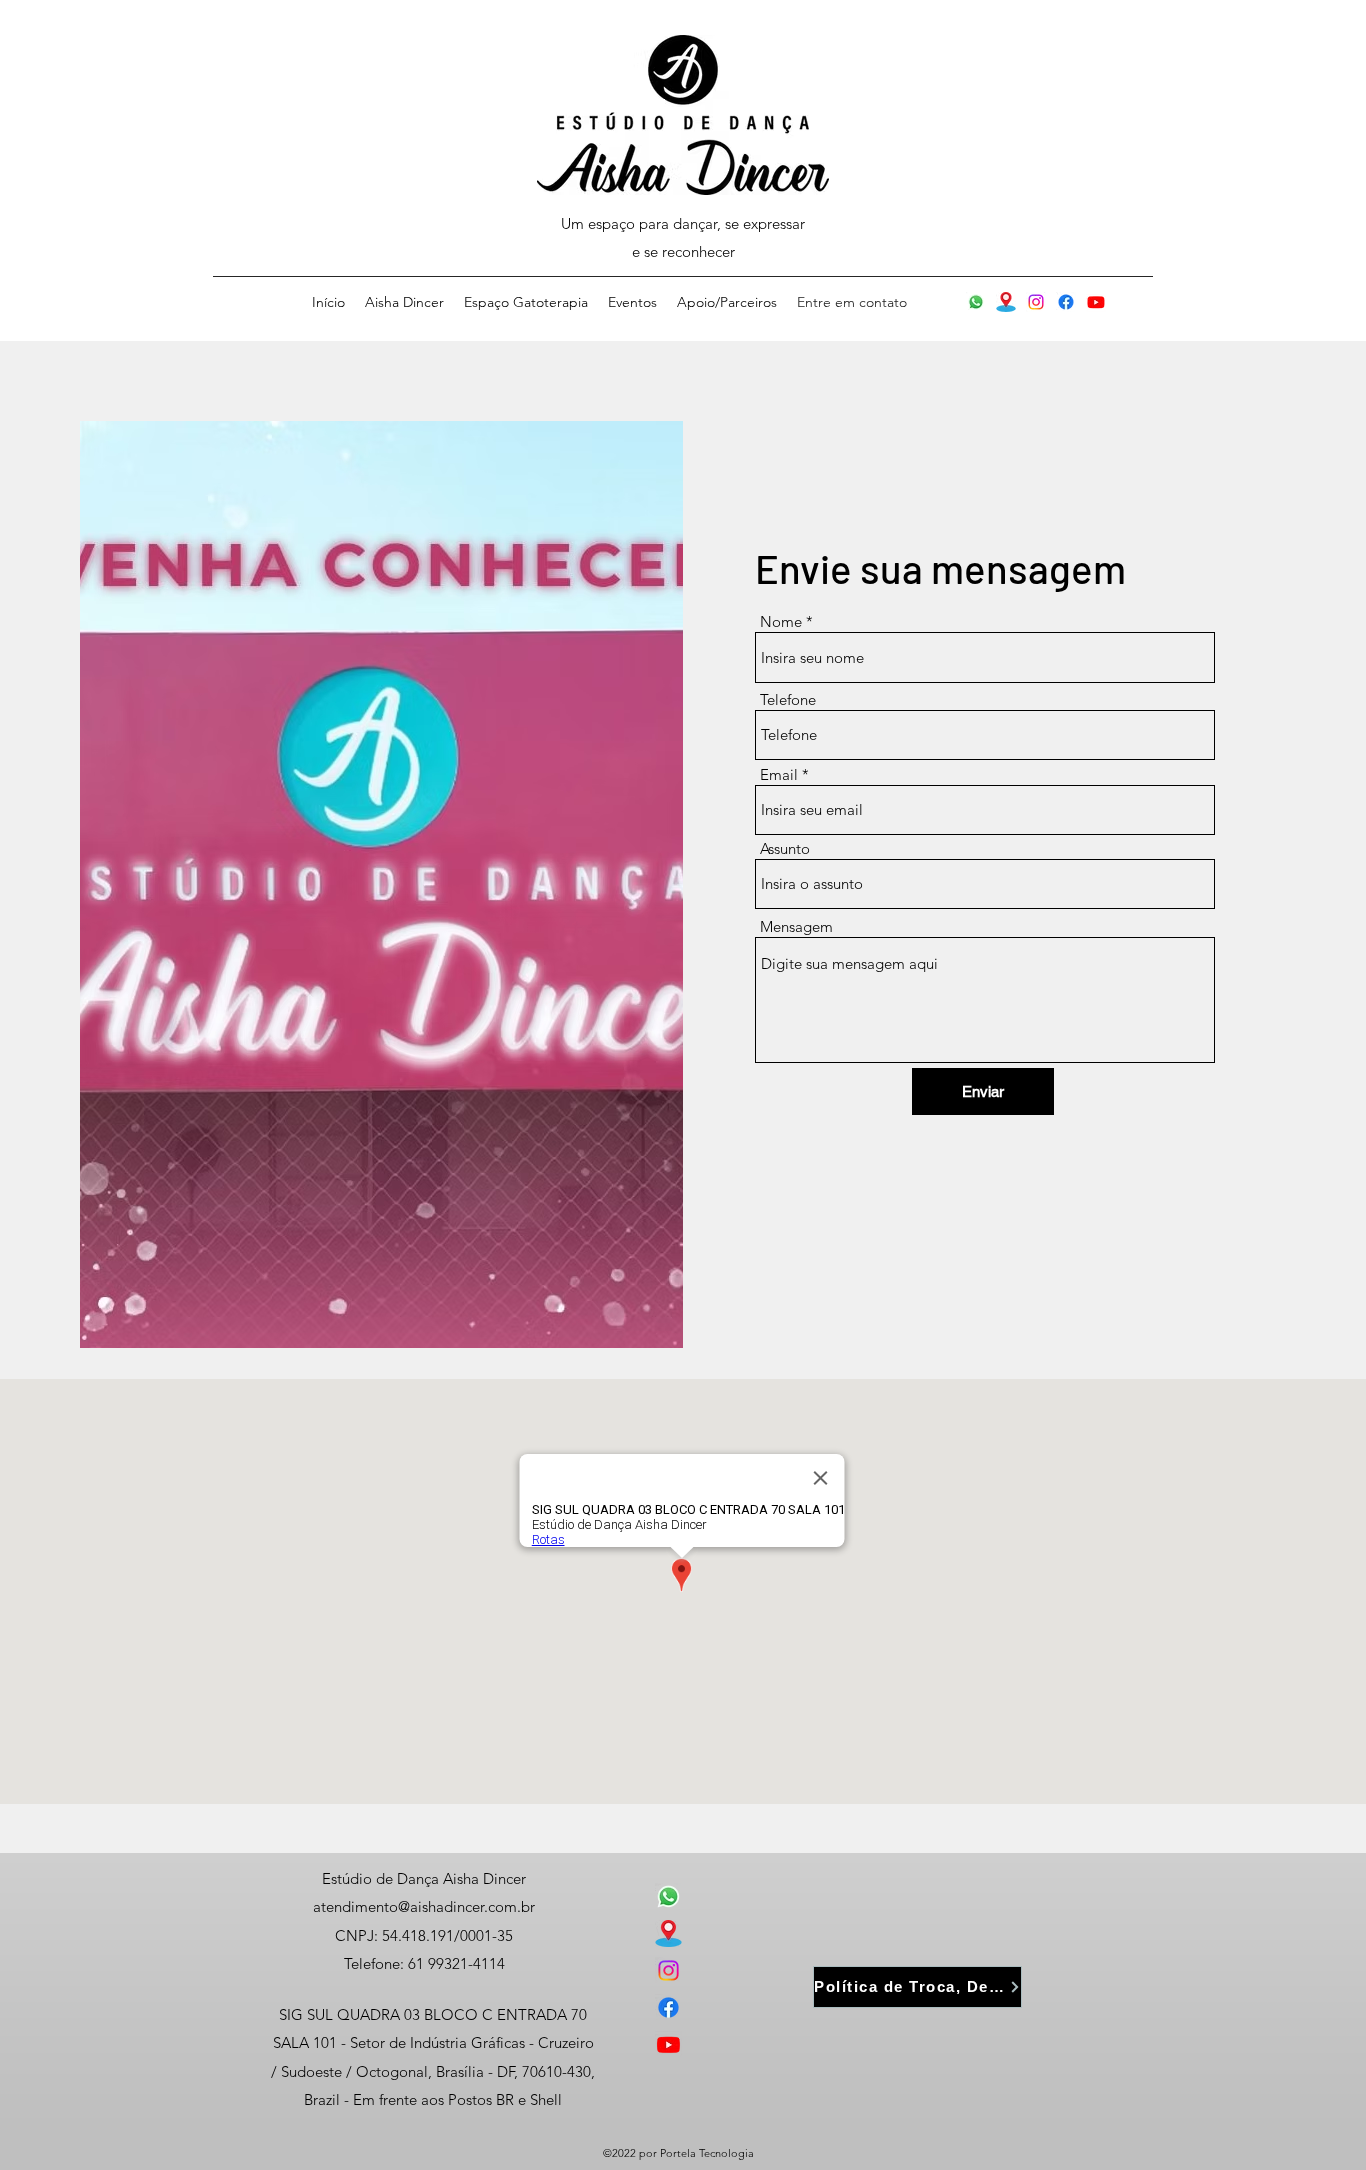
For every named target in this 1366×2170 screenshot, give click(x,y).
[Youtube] (1096, 302)
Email (779, 774)
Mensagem (796, 926)
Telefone (788, 699)
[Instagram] (1036, 302)
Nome (781, 621)
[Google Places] (1006, 302)
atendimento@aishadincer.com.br (424, 1906)
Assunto (785, 848)
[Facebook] (1066, 302)
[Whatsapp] (976, 302)
